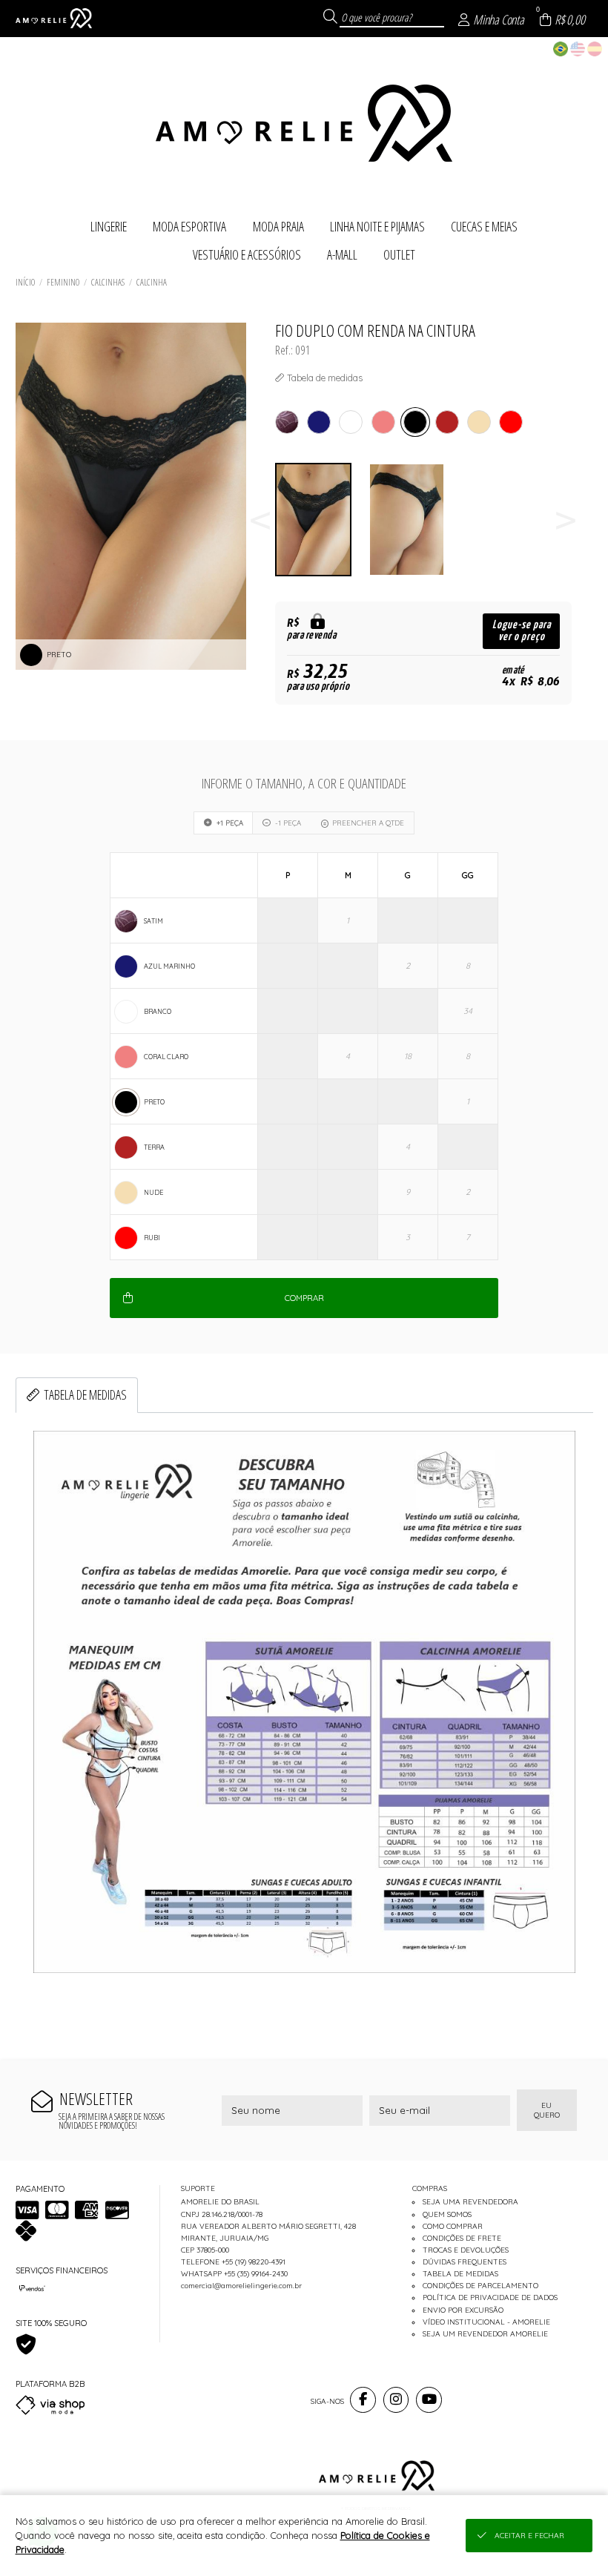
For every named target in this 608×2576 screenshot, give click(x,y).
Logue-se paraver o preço (522, 631)
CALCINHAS (108, 282)
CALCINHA (152, 282)
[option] (322, 520)
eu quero (547, 2110)
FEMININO (63, 282)
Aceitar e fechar (529, 2536)
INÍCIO (25, 282)
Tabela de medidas (85, 1394)
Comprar (304, 1298)
